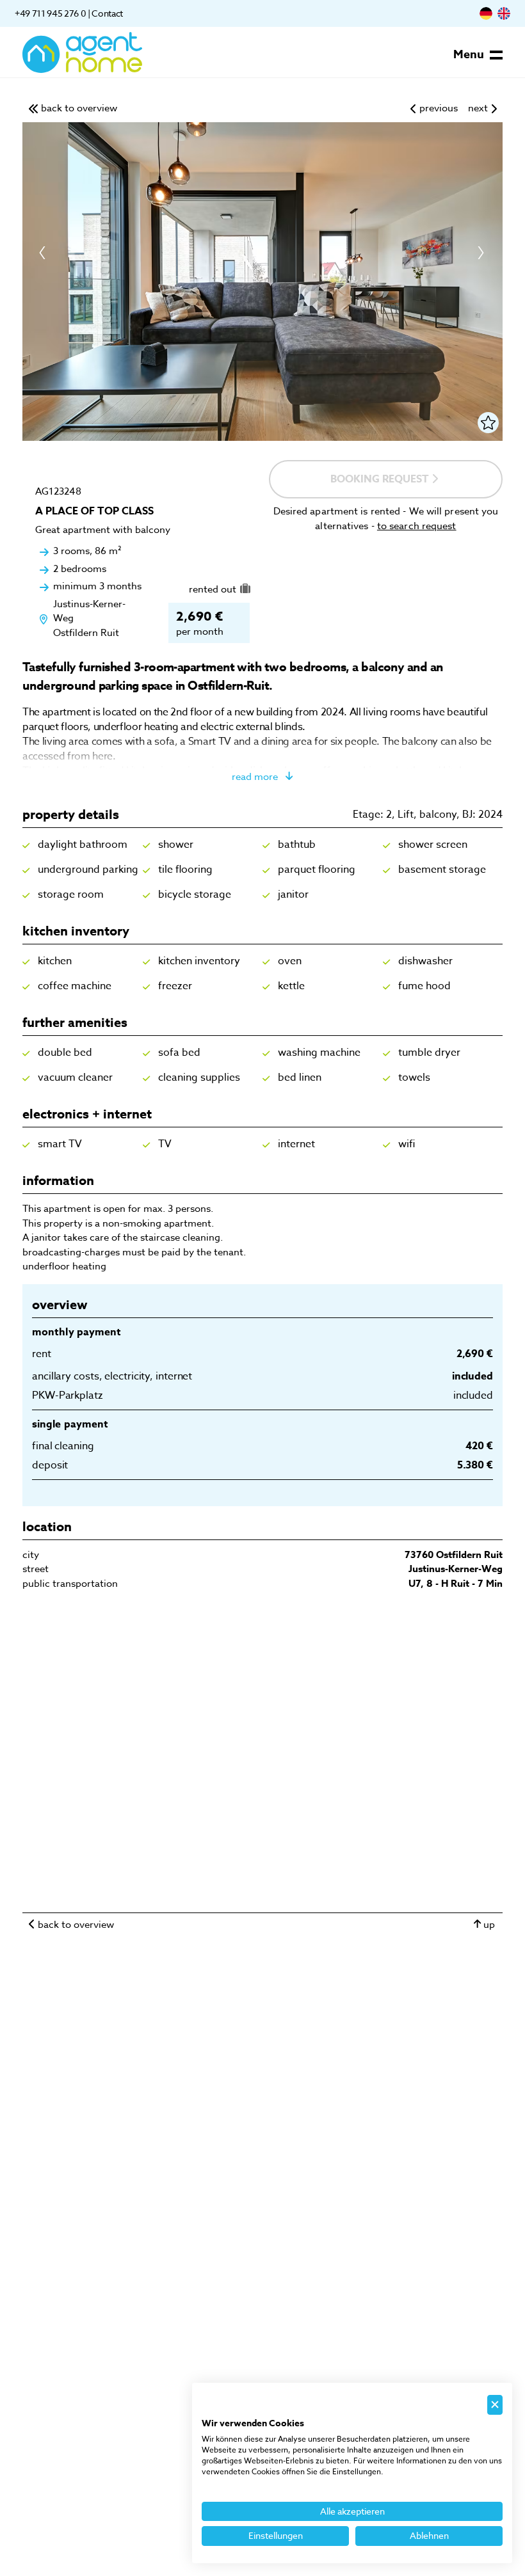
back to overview (76, 1925)
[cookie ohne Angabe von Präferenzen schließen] (495, 2405)
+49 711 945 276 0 (50, 13)
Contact (107, 13)
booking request (381, 479)
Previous (45, 253)
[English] (504, 13)
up (489, 1925)
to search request (417, 526)
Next (480, 253)
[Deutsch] (486, 13)
